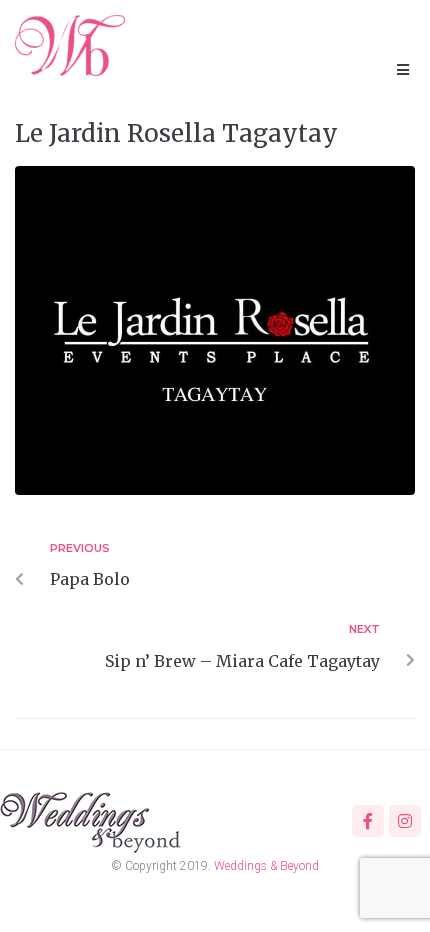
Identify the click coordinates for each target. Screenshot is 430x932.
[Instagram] (405, 821)
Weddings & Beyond (266, 866)
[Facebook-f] (368, 821)
